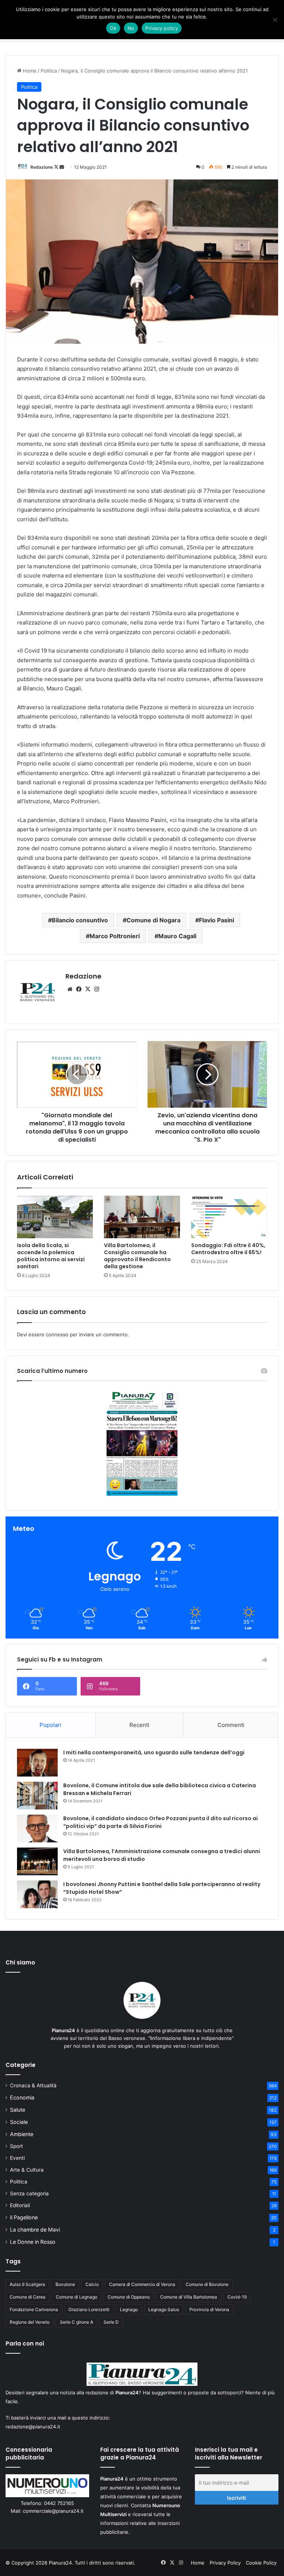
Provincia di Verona (209, 2309)
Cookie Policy (261, 2563)
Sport (16, 2146)
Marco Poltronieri (115, 936)
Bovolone (65, 2284)
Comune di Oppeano (129, 2297)
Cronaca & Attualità (33, 2085)
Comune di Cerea (28, 2297)
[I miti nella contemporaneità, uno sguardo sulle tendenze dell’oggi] (37, 1763)
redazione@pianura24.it (33, 2427)
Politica (49, 71)
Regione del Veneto (30, 2322)
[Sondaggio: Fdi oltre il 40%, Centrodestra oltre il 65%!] (229, 1217)
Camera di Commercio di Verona (142, 2284)
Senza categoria (29, 2193)
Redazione (42, 167)
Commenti (231, 1725)
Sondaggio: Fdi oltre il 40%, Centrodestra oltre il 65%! (228, 1249)
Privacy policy (162, 28)
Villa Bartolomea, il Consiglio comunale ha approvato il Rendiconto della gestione (137, 1256)
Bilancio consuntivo (80, 920)
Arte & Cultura (27, 2170)
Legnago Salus (164, 2309)
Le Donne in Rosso (33, 2242)
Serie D (111, 2322)
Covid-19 (237, 2297)
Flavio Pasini (217, 920)
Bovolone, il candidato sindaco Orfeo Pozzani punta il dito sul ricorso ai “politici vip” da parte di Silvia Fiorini (160, 1822)
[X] (88, 989)
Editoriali (20, 2205)
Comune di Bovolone (207, 2284)
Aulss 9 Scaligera (27, 2284)
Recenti (139, 1725)
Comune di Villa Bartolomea (189, 2297)
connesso (57, 1334)
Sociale (19, 2122)
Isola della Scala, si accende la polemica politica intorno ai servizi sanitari (51, 1256)
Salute (18, 2110)
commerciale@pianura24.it (53, 2511)
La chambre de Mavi (35, 2230)
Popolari (50, 1725)
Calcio (92, 2284)
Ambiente (22, 2134)
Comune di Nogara (153, 920)
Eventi (17, 2158)
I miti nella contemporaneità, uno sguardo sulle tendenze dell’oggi (154, 1752)
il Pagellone (24, 2217)
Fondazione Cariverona (34, 2309)
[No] (275, 20)
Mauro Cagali (177, 936)
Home (29, 71)
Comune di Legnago (77, 2297)
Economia (22, 2097)
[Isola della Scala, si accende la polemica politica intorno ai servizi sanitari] (55, 1217)
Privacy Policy (225, 2563)
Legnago (129, 2309)
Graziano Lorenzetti (89, 2309)
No (131, 28)
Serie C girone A (77, 2322)
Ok (113, 28)
